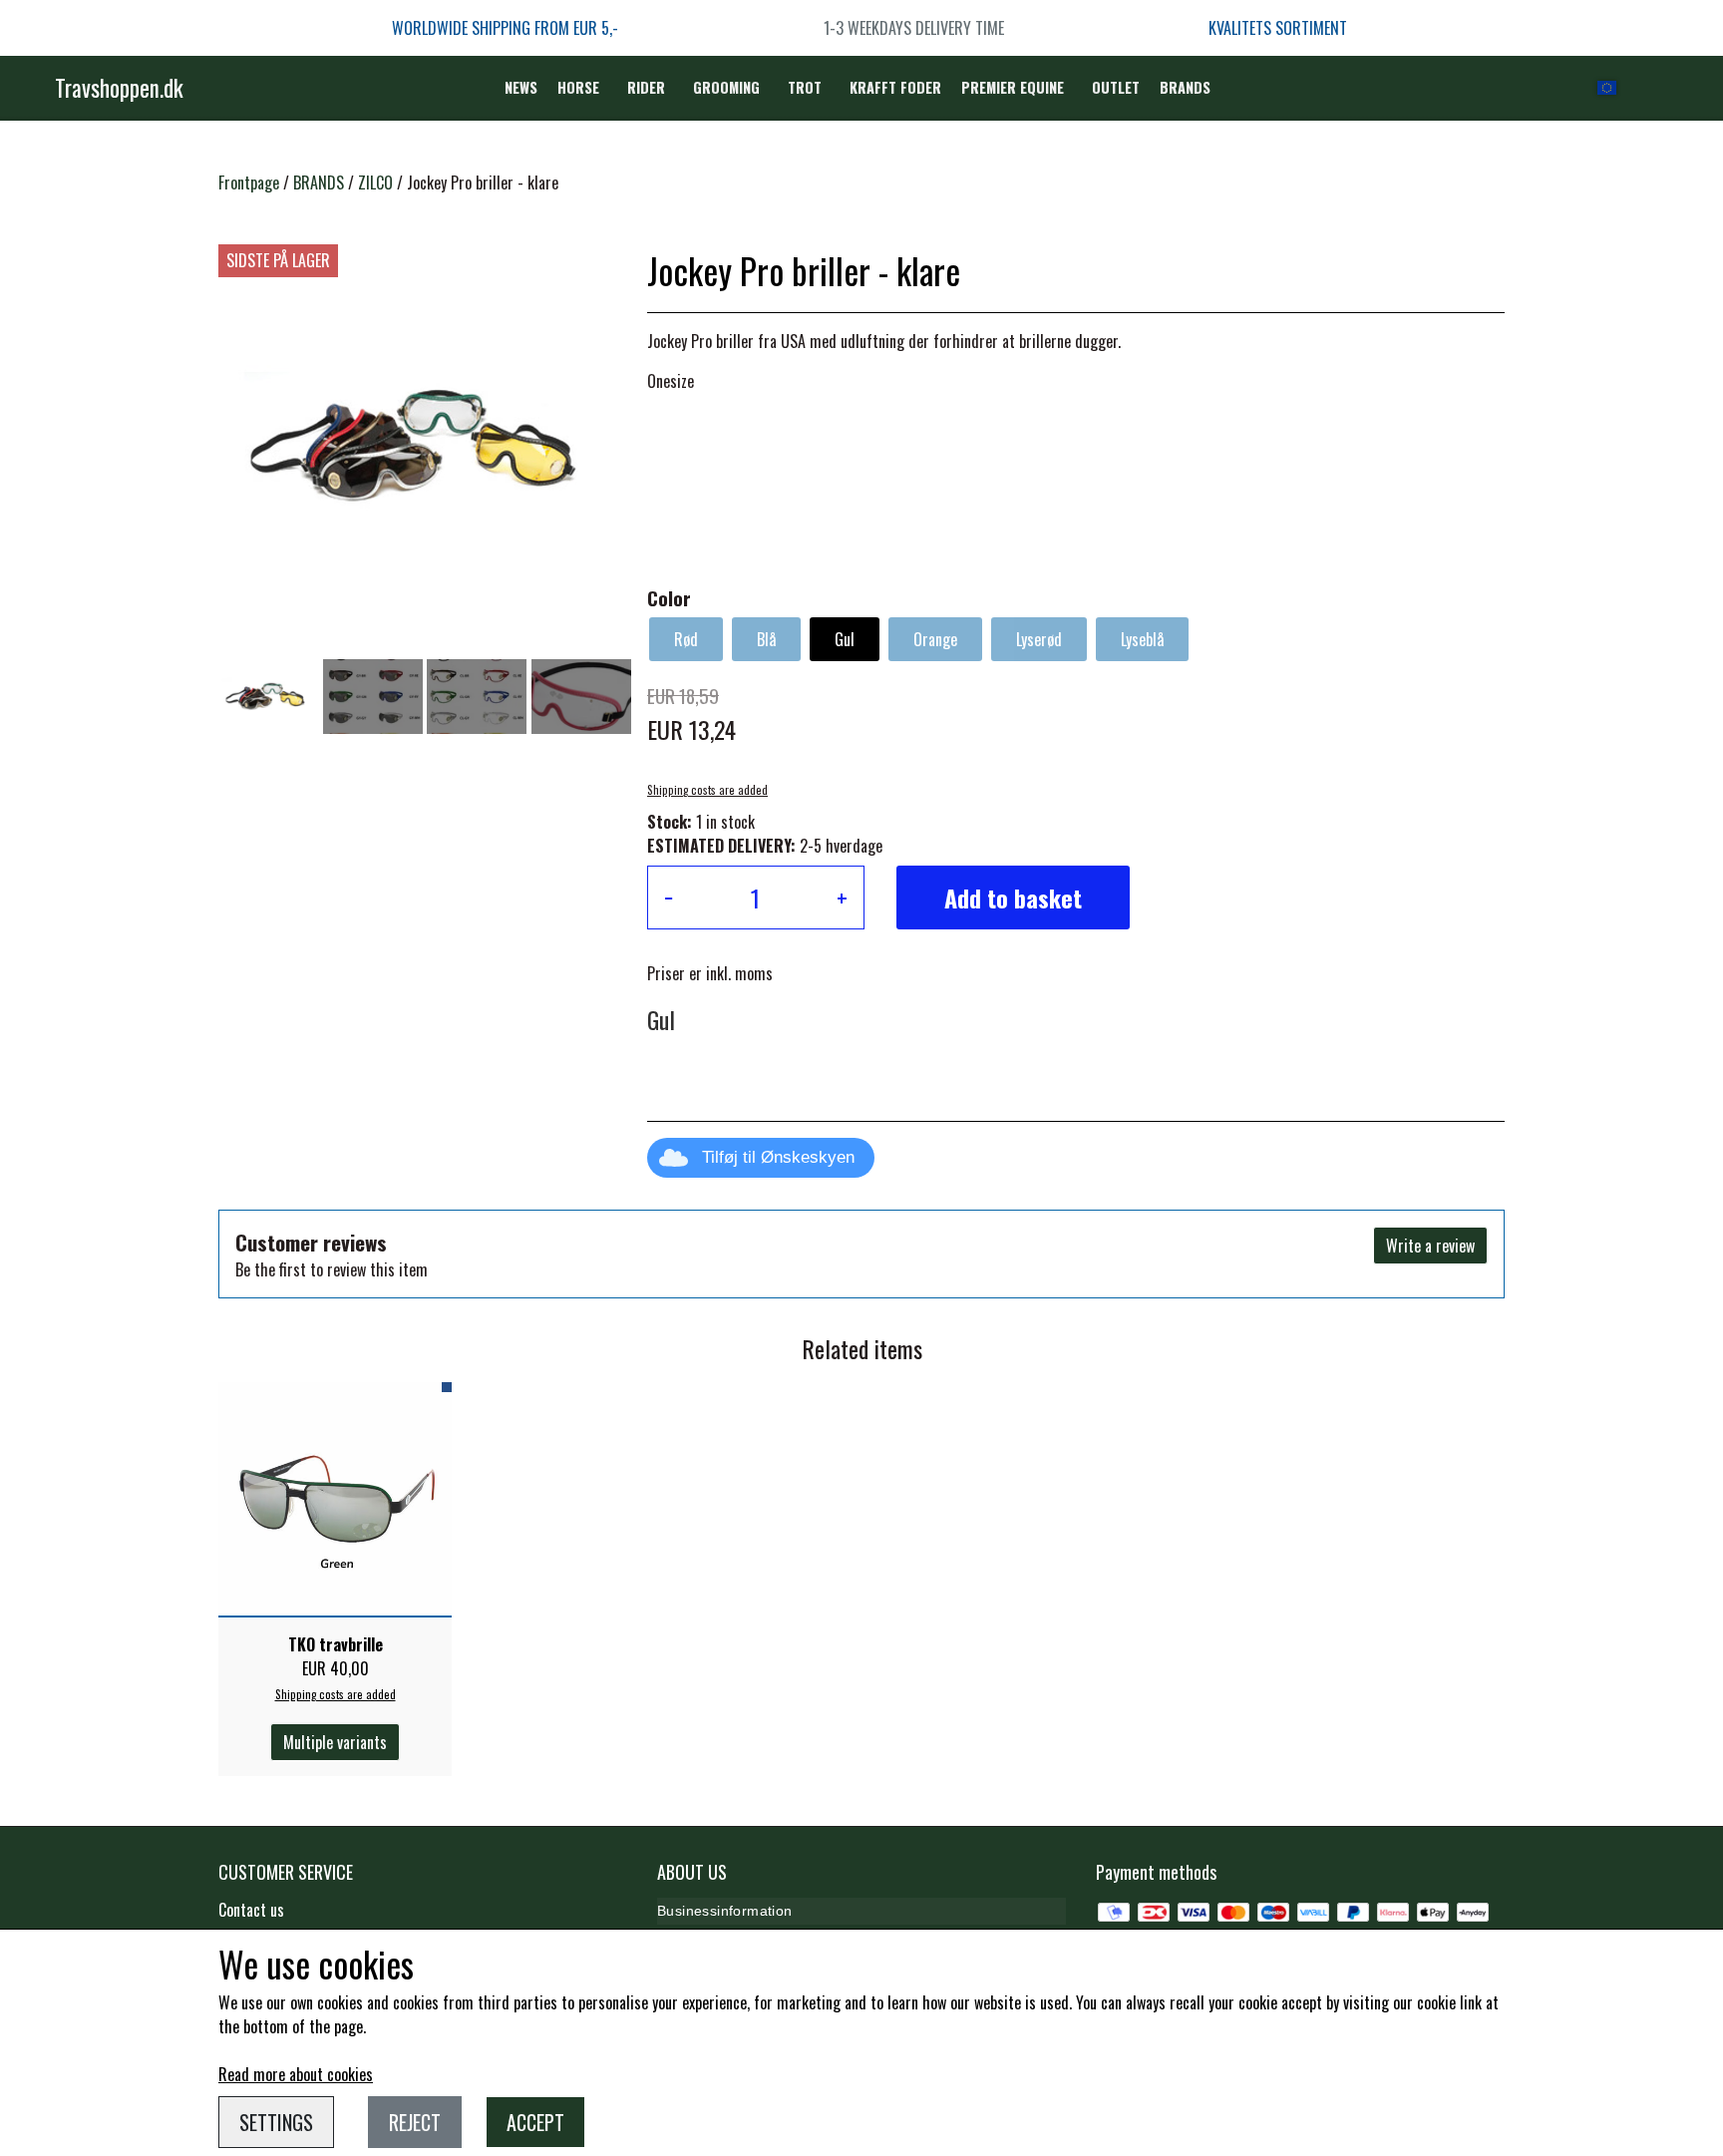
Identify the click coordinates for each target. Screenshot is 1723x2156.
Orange (935, 639)
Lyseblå (1142, 639)
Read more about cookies (296, 2074)
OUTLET (1116, 87)
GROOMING (726, 87)
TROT (805, 87)
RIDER (646, 87)
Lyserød (1039, 639)
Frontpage (249, 182)
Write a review (1430, 1246)
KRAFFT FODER (895, 87)
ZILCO (375, 182)
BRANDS (1185, 87)
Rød (686, 639)
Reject (415, 2122)
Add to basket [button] (1013, 898)
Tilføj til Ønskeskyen (778, 1157)
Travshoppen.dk (119, 88)
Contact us (251, 1910)
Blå (766, 639)
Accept (535, 2122)
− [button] (669, 898)
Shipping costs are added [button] (707, 790)
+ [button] (842, 898)
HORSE (578, 87)
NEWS (521, 87)
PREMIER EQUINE (1013, 87)
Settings (276, 2122)
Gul (845, 639)
